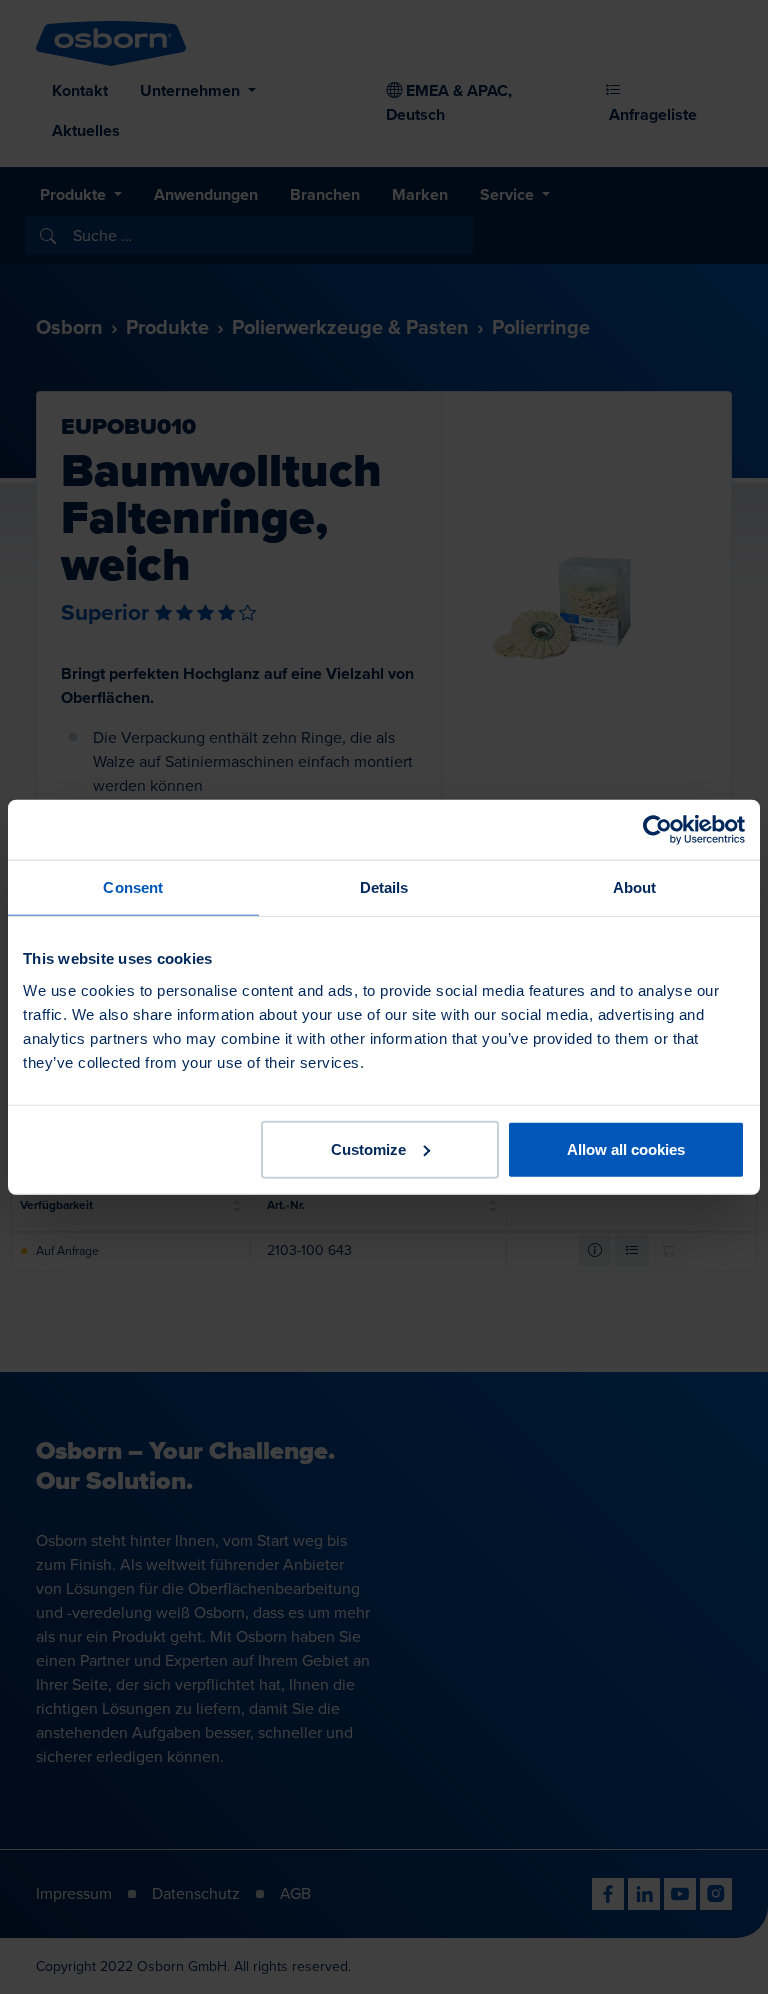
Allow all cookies (626, 1148)
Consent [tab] (133, 887)
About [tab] (635, 887)
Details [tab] (384, 887)
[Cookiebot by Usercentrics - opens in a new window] (657, 830)
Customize (368, 1148)
